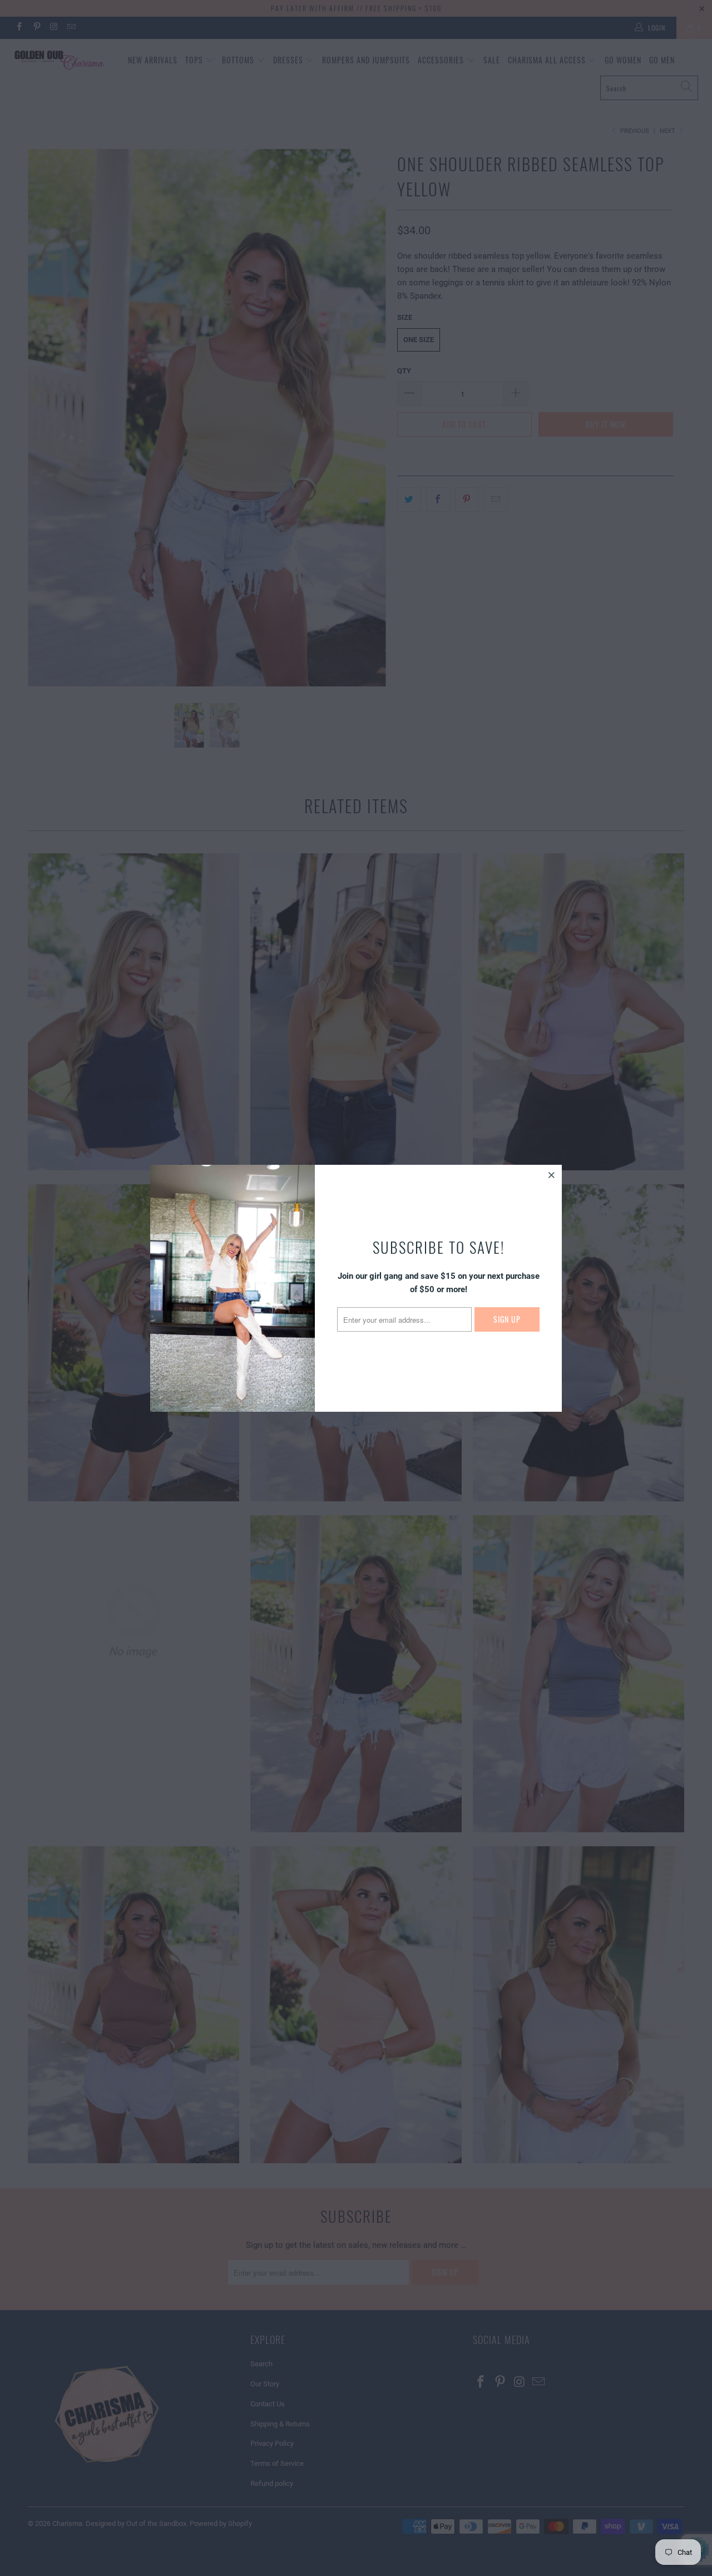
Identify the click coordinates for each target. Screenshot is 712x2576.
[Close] (552, 1175)
